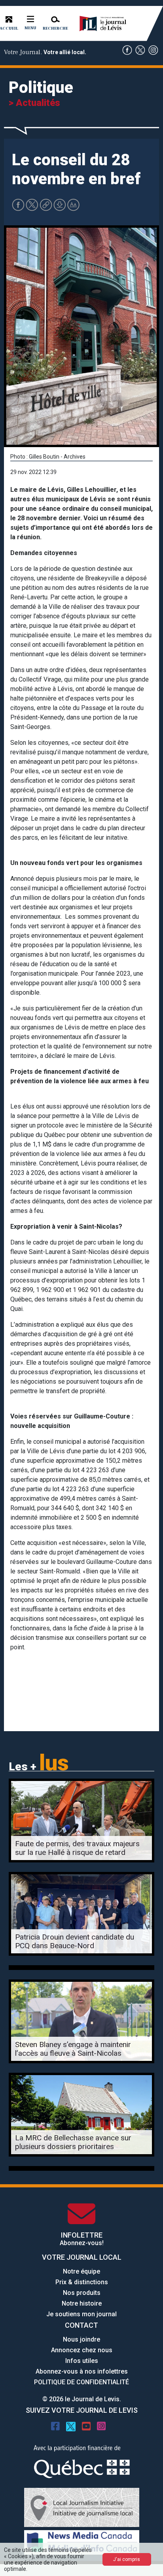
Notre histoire (82, 2303)
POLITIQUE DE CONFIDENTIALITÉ (81, 2382)
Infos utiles (82, 2361)
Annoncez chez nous (82, 2350)
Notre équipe (81, 2271)
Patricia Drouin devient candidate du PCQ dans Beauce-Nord (75, 1941)
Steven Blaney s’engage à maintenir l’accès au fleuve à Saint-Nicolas (73, 2049)
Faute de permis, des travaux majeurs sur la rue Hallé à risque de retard (77, 1848)
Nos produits (82, 2293)
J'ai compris (127, 2559)
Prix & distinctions (82, 2282)
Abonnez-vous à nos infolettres (82, 2371)
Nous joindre (81, 2339)
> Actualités (34, 103)
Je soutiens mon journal (81, 2314)
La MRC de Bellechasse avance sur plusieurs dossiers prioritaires (73, 2142)
